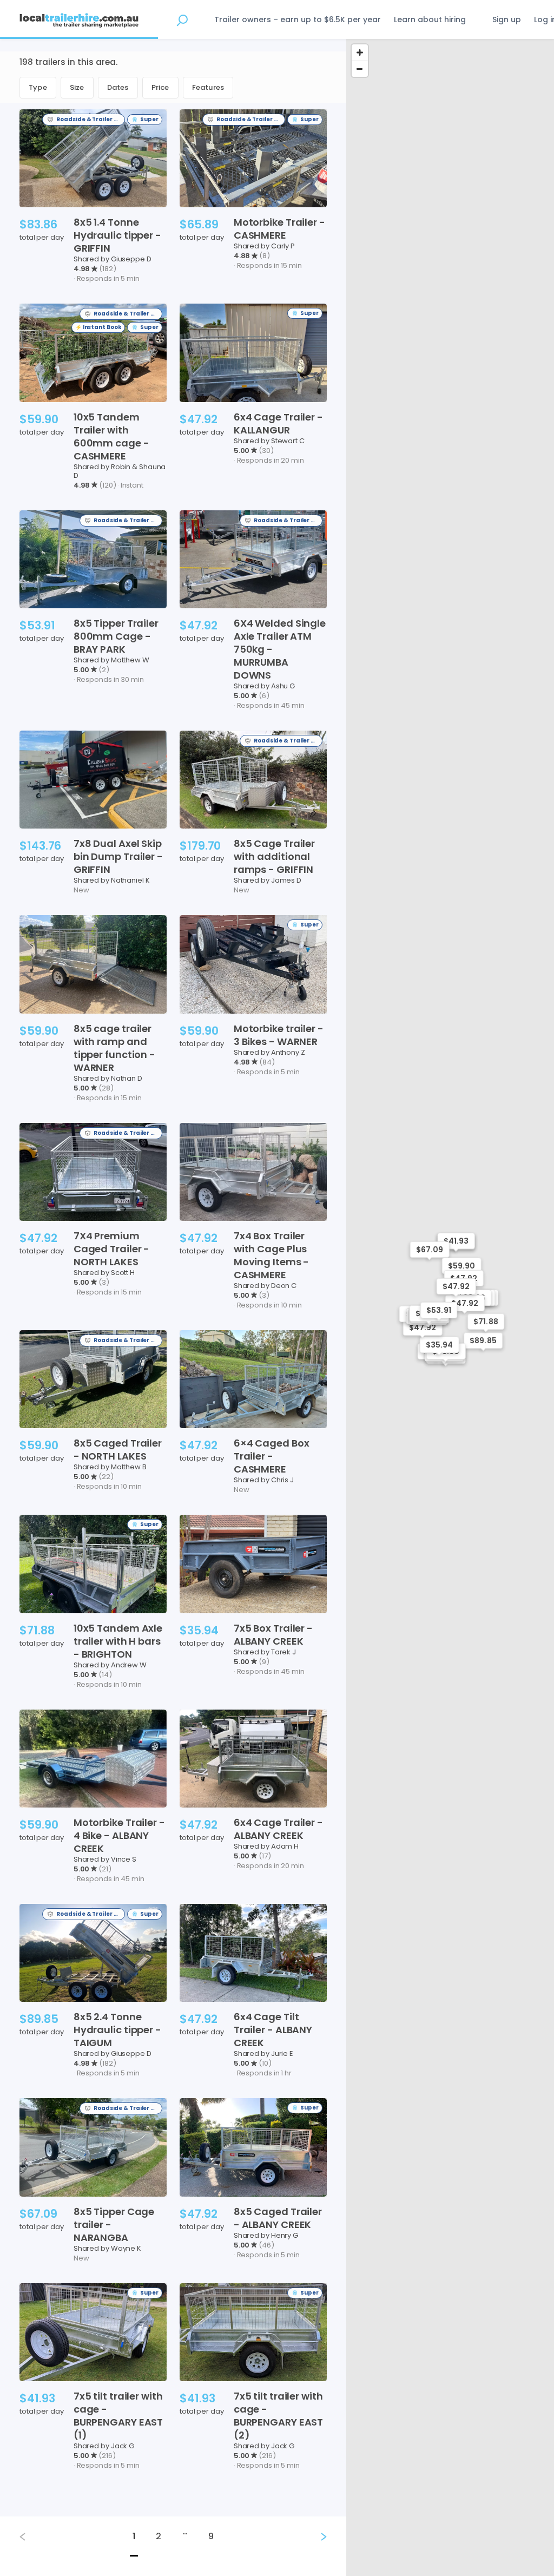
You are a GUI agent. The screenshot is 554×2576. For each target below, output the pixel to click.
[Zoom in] (360, 52)
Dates (118, 87)
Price (160, 87)
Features (208, 87)
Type (38, 87)
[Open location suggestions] (182, 19)
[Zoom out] (360, 69)
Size (77, 87)
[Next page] (315, 2537)
